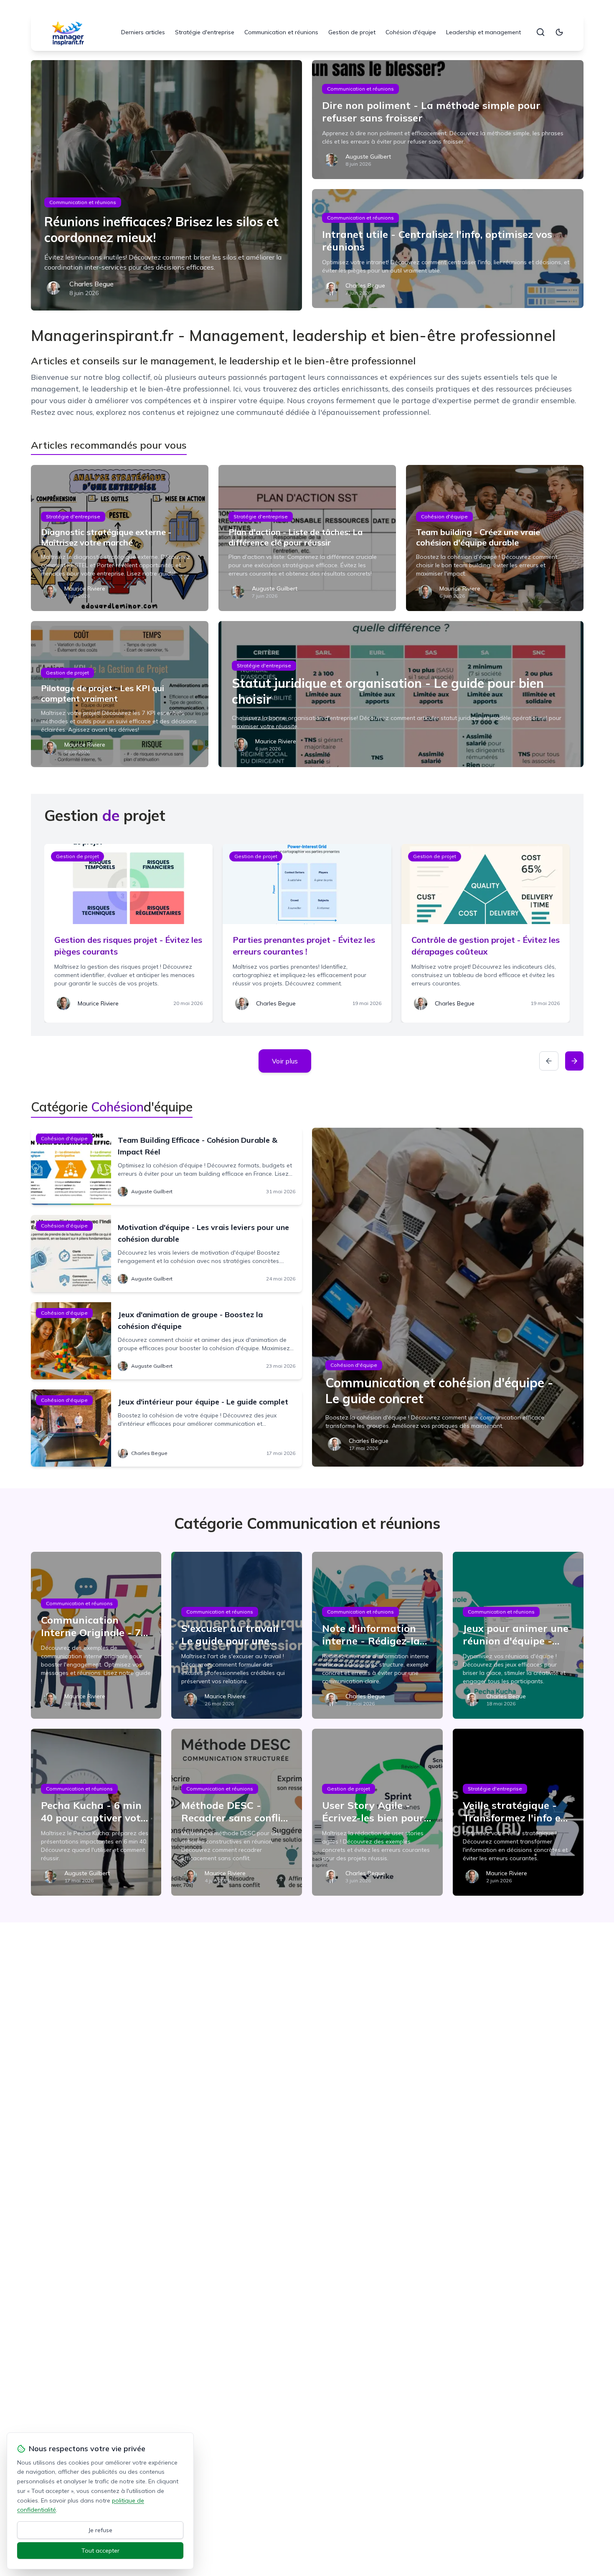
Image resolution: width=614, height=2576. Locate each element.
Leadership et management (483, 32)
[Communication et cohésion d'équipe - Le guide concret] (448, 1297)
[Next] (574, 1061)
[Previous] (549, 1061)
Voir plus (285, 1061)
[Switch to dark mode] (559, 32)
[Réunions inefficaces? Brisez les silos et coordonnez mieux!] (167, 185)
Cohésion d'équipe (411, 32)
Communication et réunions (281, 32)
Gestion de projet (352, 32)
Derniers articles (143, 32)
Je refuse (100, 2530)
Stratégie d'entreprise (205, 32)
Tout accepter (100, 2551)
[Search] (540, 32)
